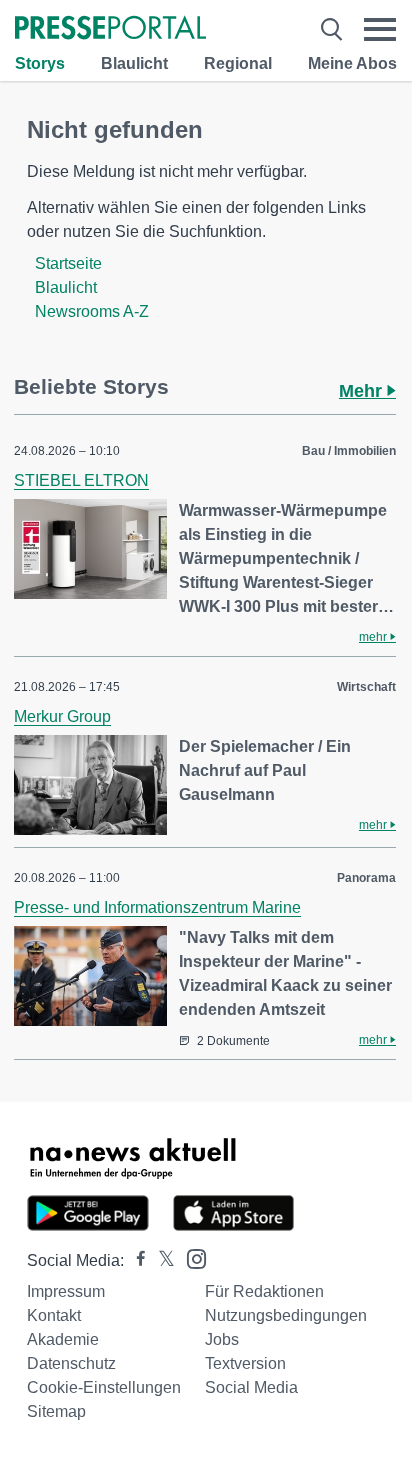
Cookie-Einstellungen (104, 1387)
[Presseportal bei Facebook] (135, 1260)
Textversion (245, 1363)
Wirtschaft (366, 687)
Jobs (222, 1339)
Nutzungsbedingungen (286, 1315)
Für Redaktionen (264, 1291)
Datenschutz (71, 1363)
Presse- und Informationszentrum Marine (157, 907)
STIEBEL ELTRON (81, 480)
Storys (40, 63)
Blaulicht (134, 63)
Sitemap (56, 1411)
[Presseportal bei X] (160, 1260)
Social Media (251, 1387)
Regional (238, 63)
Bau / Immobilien (349, 451)
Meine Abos (352, 63)
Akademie (63, 1339)
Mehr (363, 391)
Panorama (366, 878)
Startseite (68, 263)
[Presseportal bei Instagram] (190, 1257)
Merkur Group (62, 716)
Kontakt (54, 1315)
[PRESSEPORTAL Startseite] (110, 29)
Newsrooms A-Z (92, 311)
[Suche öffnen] (331, 29)
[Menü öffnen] (380, 29)
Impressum (66, 1291)
